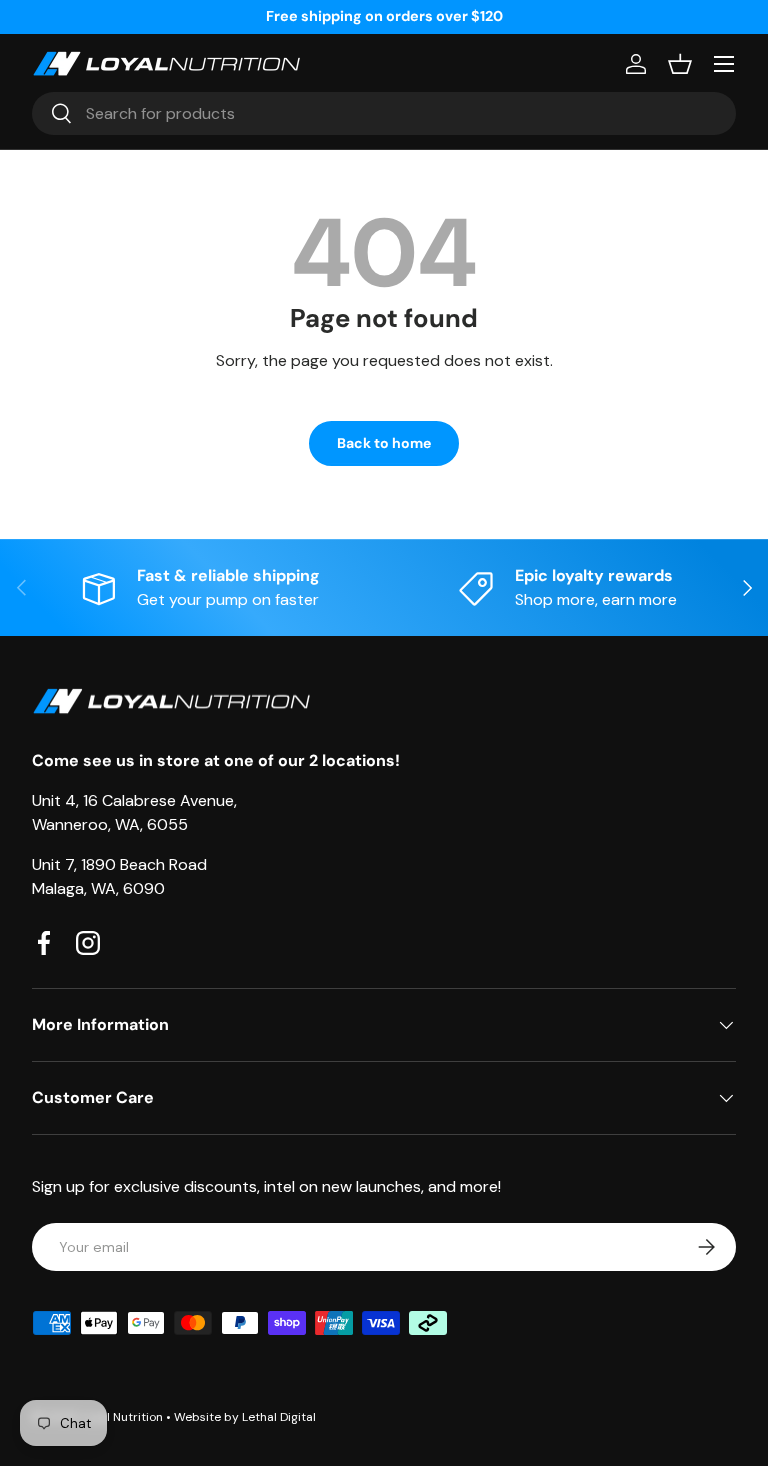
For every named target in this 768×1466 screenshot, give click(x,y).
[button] (680, 64)
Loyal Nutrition (121, 1417)
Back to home (384, 443)
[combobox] (384, 113)
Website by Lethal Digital (245, 1417)
